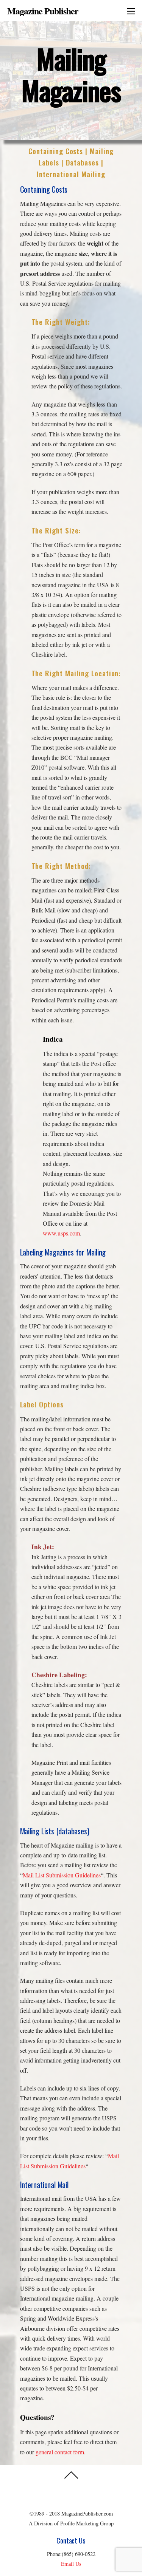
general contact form (60, 2452)
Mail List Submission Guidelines (62, 1875)
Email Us (71, 2564)
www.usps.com (61, 1233)
